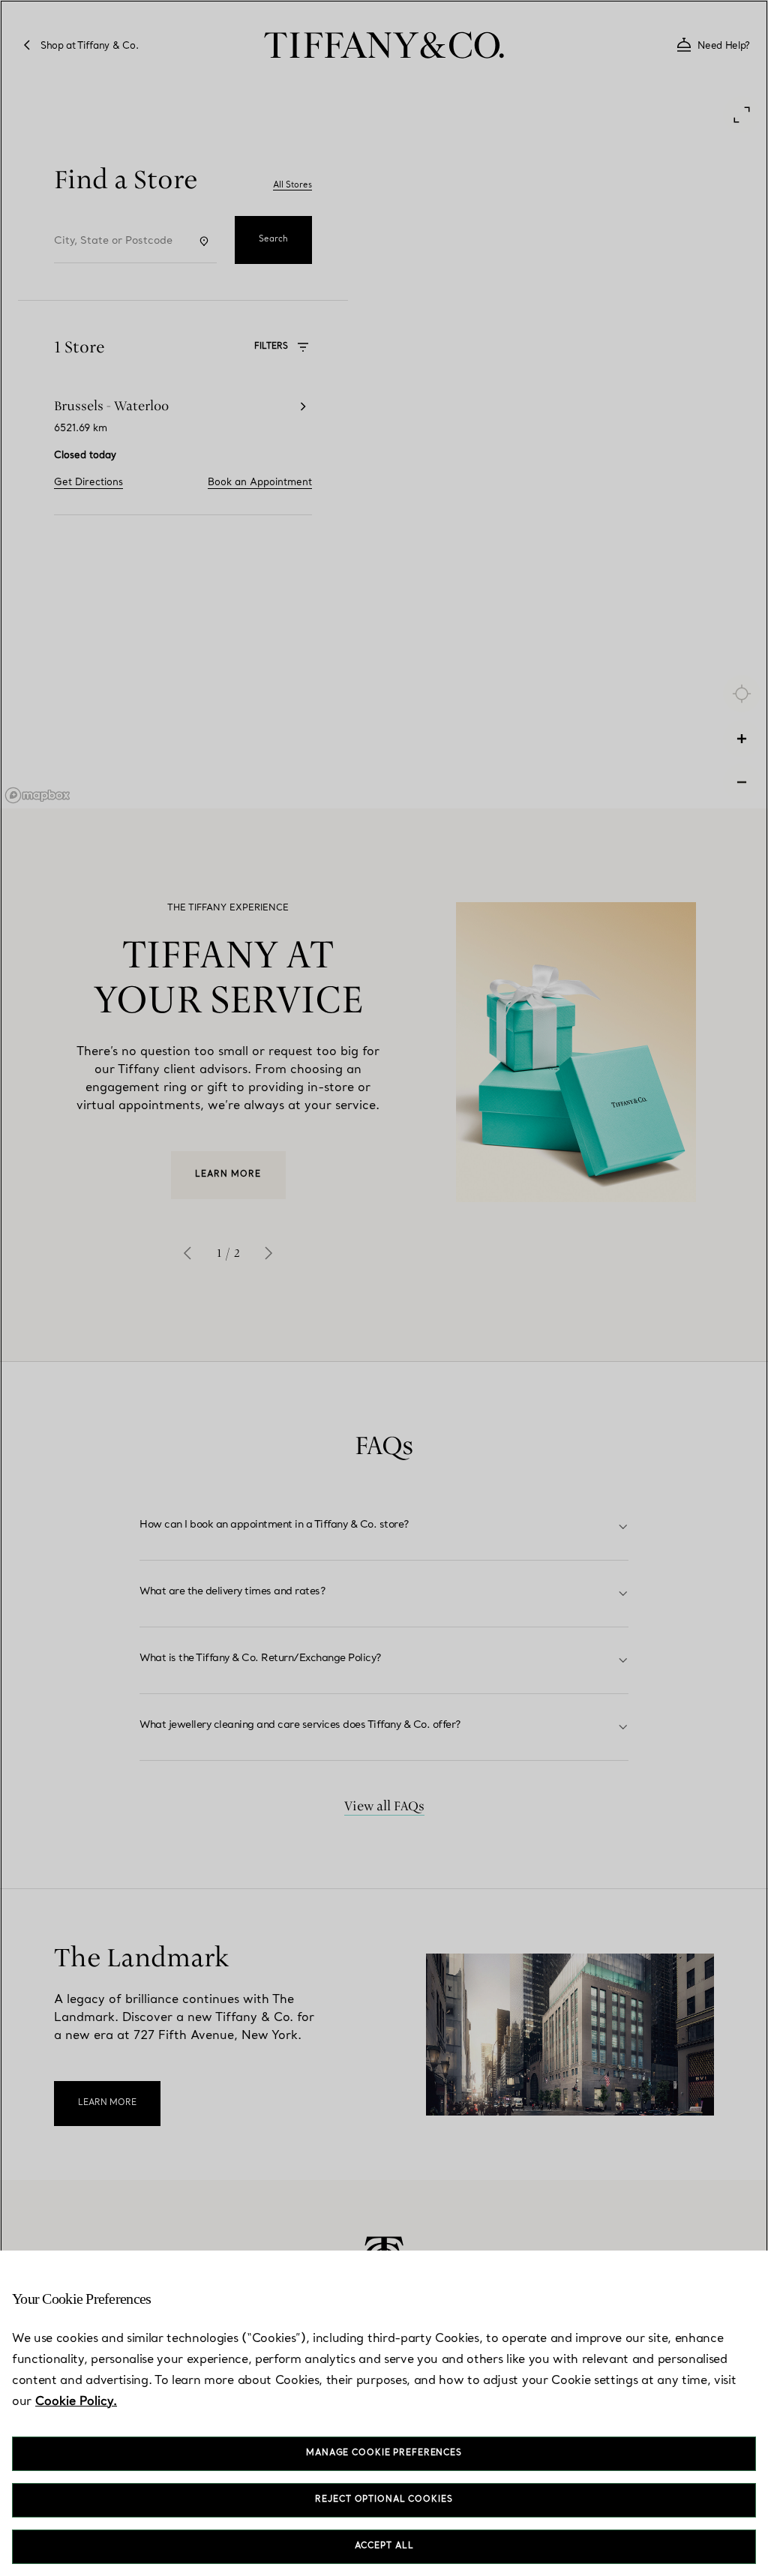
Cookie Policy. (76, 2402)
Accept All (384, 2546)
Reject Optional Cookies (384, 2500)
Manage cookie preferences (384, 2453)
